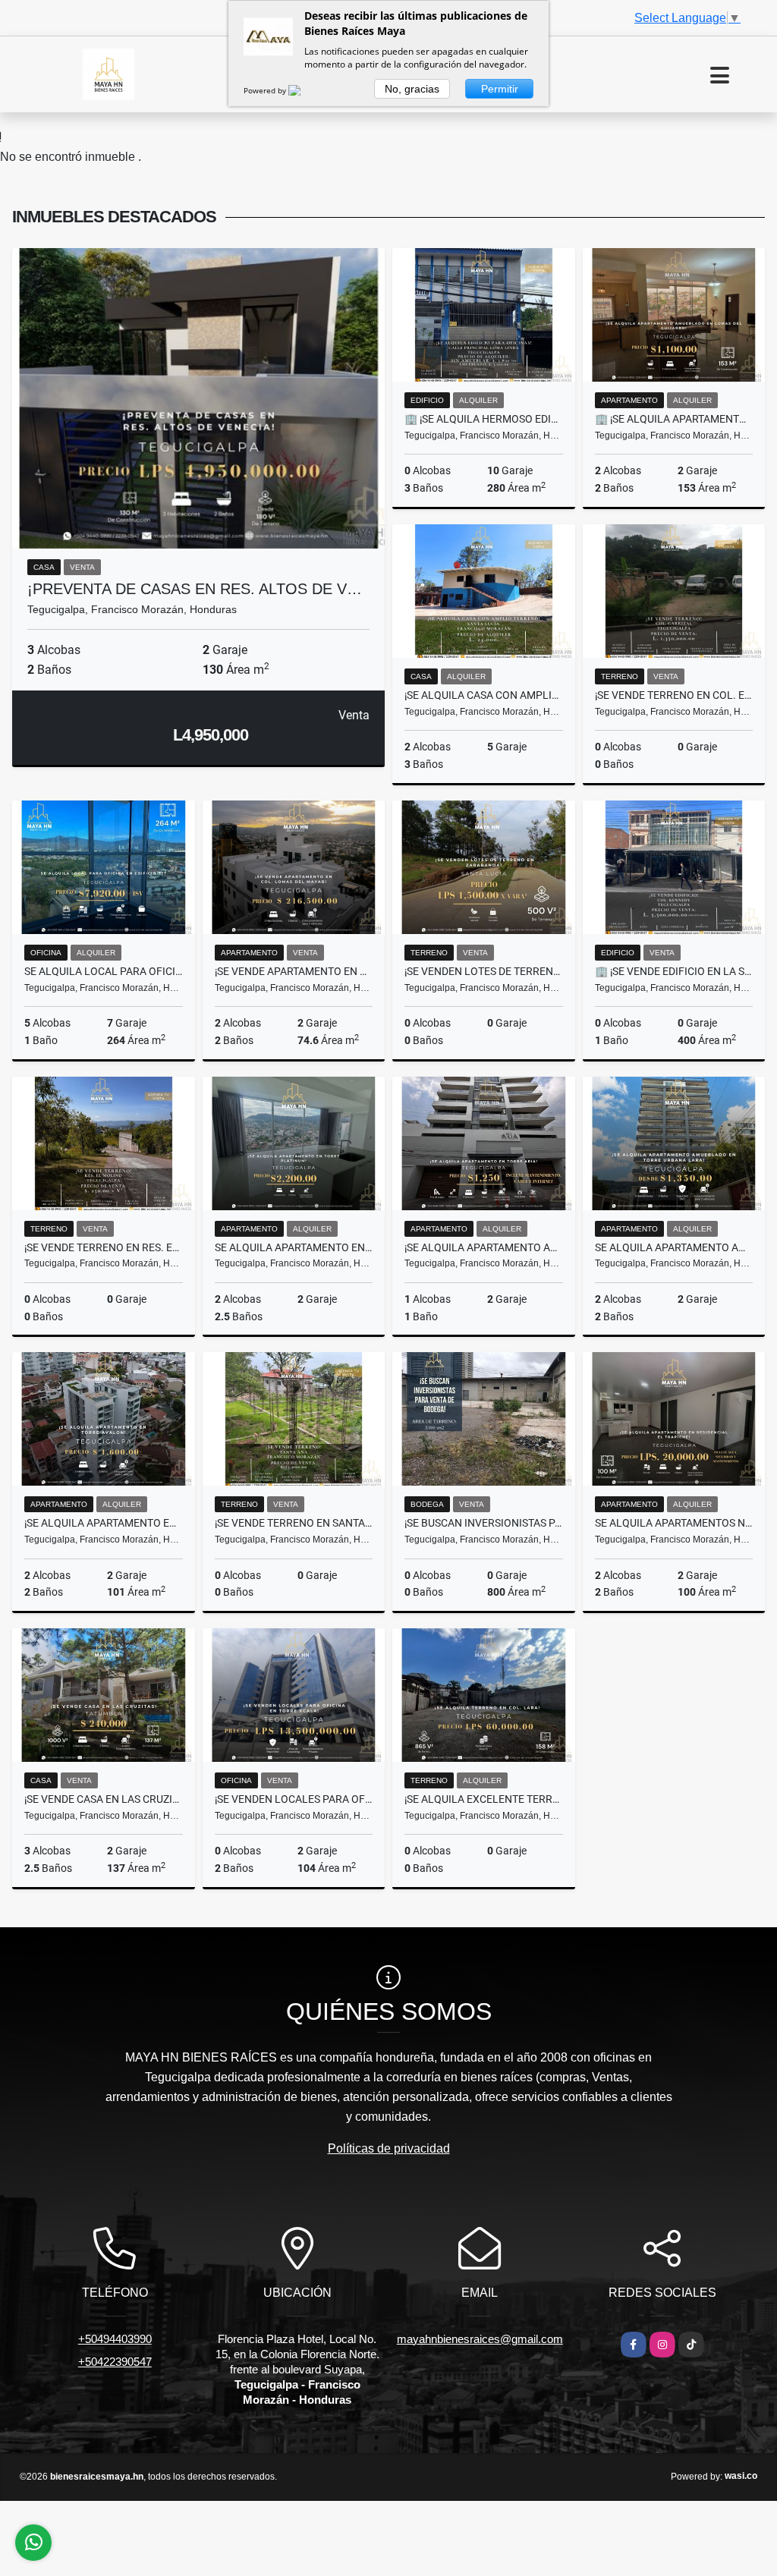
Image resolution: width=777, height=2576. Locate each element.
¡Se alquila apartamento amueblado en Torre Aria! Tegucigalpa (484, 1247)
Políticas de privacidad (389, 2148)
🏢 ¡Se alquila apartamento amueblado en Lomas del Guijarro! (674, 419)
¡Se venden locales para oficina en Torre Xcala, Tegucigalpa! (294, 1799)
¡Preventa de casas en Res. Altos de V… (195, 589)
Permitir (500, 89)
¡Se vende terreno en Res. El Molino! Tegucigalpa (104, 1247)
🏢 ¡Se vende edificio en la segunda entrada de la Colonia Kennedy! (674, 971)
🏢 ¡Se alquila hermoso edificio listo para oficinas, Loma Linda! (484, 419)
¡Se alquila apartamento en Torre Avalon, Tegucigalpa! (104, 1523)
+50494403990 (115, 2339)
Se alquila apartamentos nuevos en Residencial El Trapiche (674, 1523)
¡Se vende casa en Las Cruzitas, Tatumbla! (104, 1799)
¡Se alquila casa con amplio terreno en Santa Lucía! (484, 695)
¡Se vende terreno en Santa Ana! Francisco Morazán (294, 1523)
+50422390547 (115, 2362)
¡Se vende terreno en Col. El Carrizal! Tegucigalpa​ (674, 695)
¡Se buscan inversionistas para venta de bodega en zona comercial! (484, 1523)
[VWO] (304, 90)
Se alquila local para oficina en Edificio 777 (104, 971)
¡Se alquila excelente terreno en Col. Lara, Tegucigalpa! (484, 1799)
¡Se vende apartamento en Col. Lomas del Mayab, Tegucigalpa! (294, 971)
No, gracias (412, 89)
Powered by (266, 90)
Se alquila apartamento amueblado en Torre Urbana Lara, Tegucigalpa (674, 1247)
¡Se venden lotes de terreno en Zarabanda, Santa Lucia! (484, 971)
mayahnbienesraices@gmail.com (480, 2339)
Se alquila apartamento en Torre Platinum (294, 1247)
